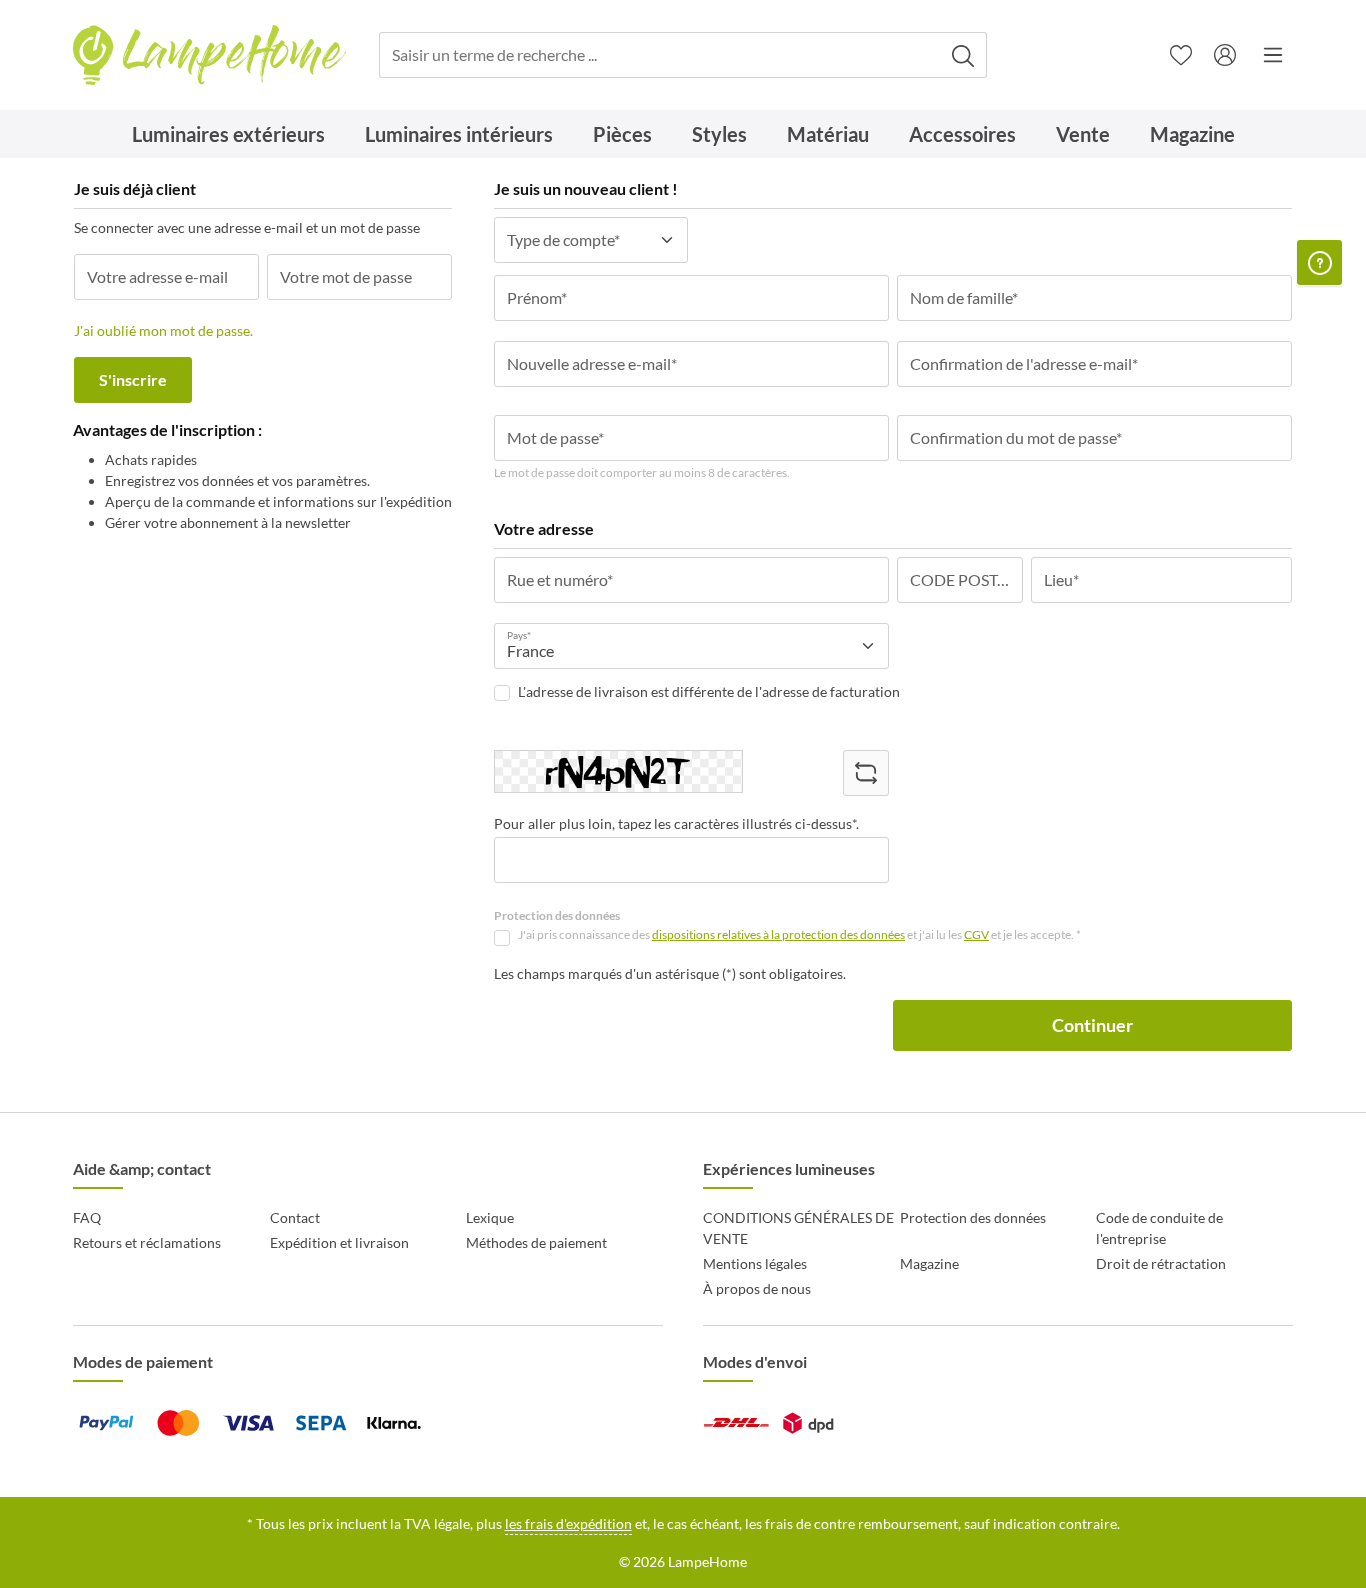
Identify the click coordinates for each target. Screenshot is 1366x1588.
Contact (295, 1217)
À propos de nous (757, 1288)
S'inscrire (133, 379)
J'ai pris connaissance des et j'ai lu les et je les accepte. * (799, 934)
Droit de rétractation (1161, 1263)
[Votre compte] (1225, 55)
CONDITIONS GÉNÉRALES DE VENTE (798, 1228)
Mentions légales (755, 1263)
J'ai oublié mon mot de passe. (163, 330)
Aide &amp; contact (142, 1168)
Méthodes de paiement (536, 1242)
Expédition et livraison (339, 1242)
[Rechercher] (963, 55)
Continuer (1092, 1025)
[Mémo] (1181, 55)
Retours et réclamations (147, 1242)
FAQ (87, 1217)
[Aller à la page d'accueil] (209, 55)
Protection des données (973, 1217)
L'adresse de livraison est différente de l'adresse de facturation (709, 691)
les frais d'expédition (568, 1523)
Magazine (929, 1263)
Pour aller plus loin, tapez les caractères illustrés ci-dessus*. (676, 823)
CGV (976, 934)
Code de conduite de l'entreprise (1159, 1228)
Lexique (490, 1217)
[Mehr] (1273, 55)
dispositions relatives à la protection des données (778, 934)
